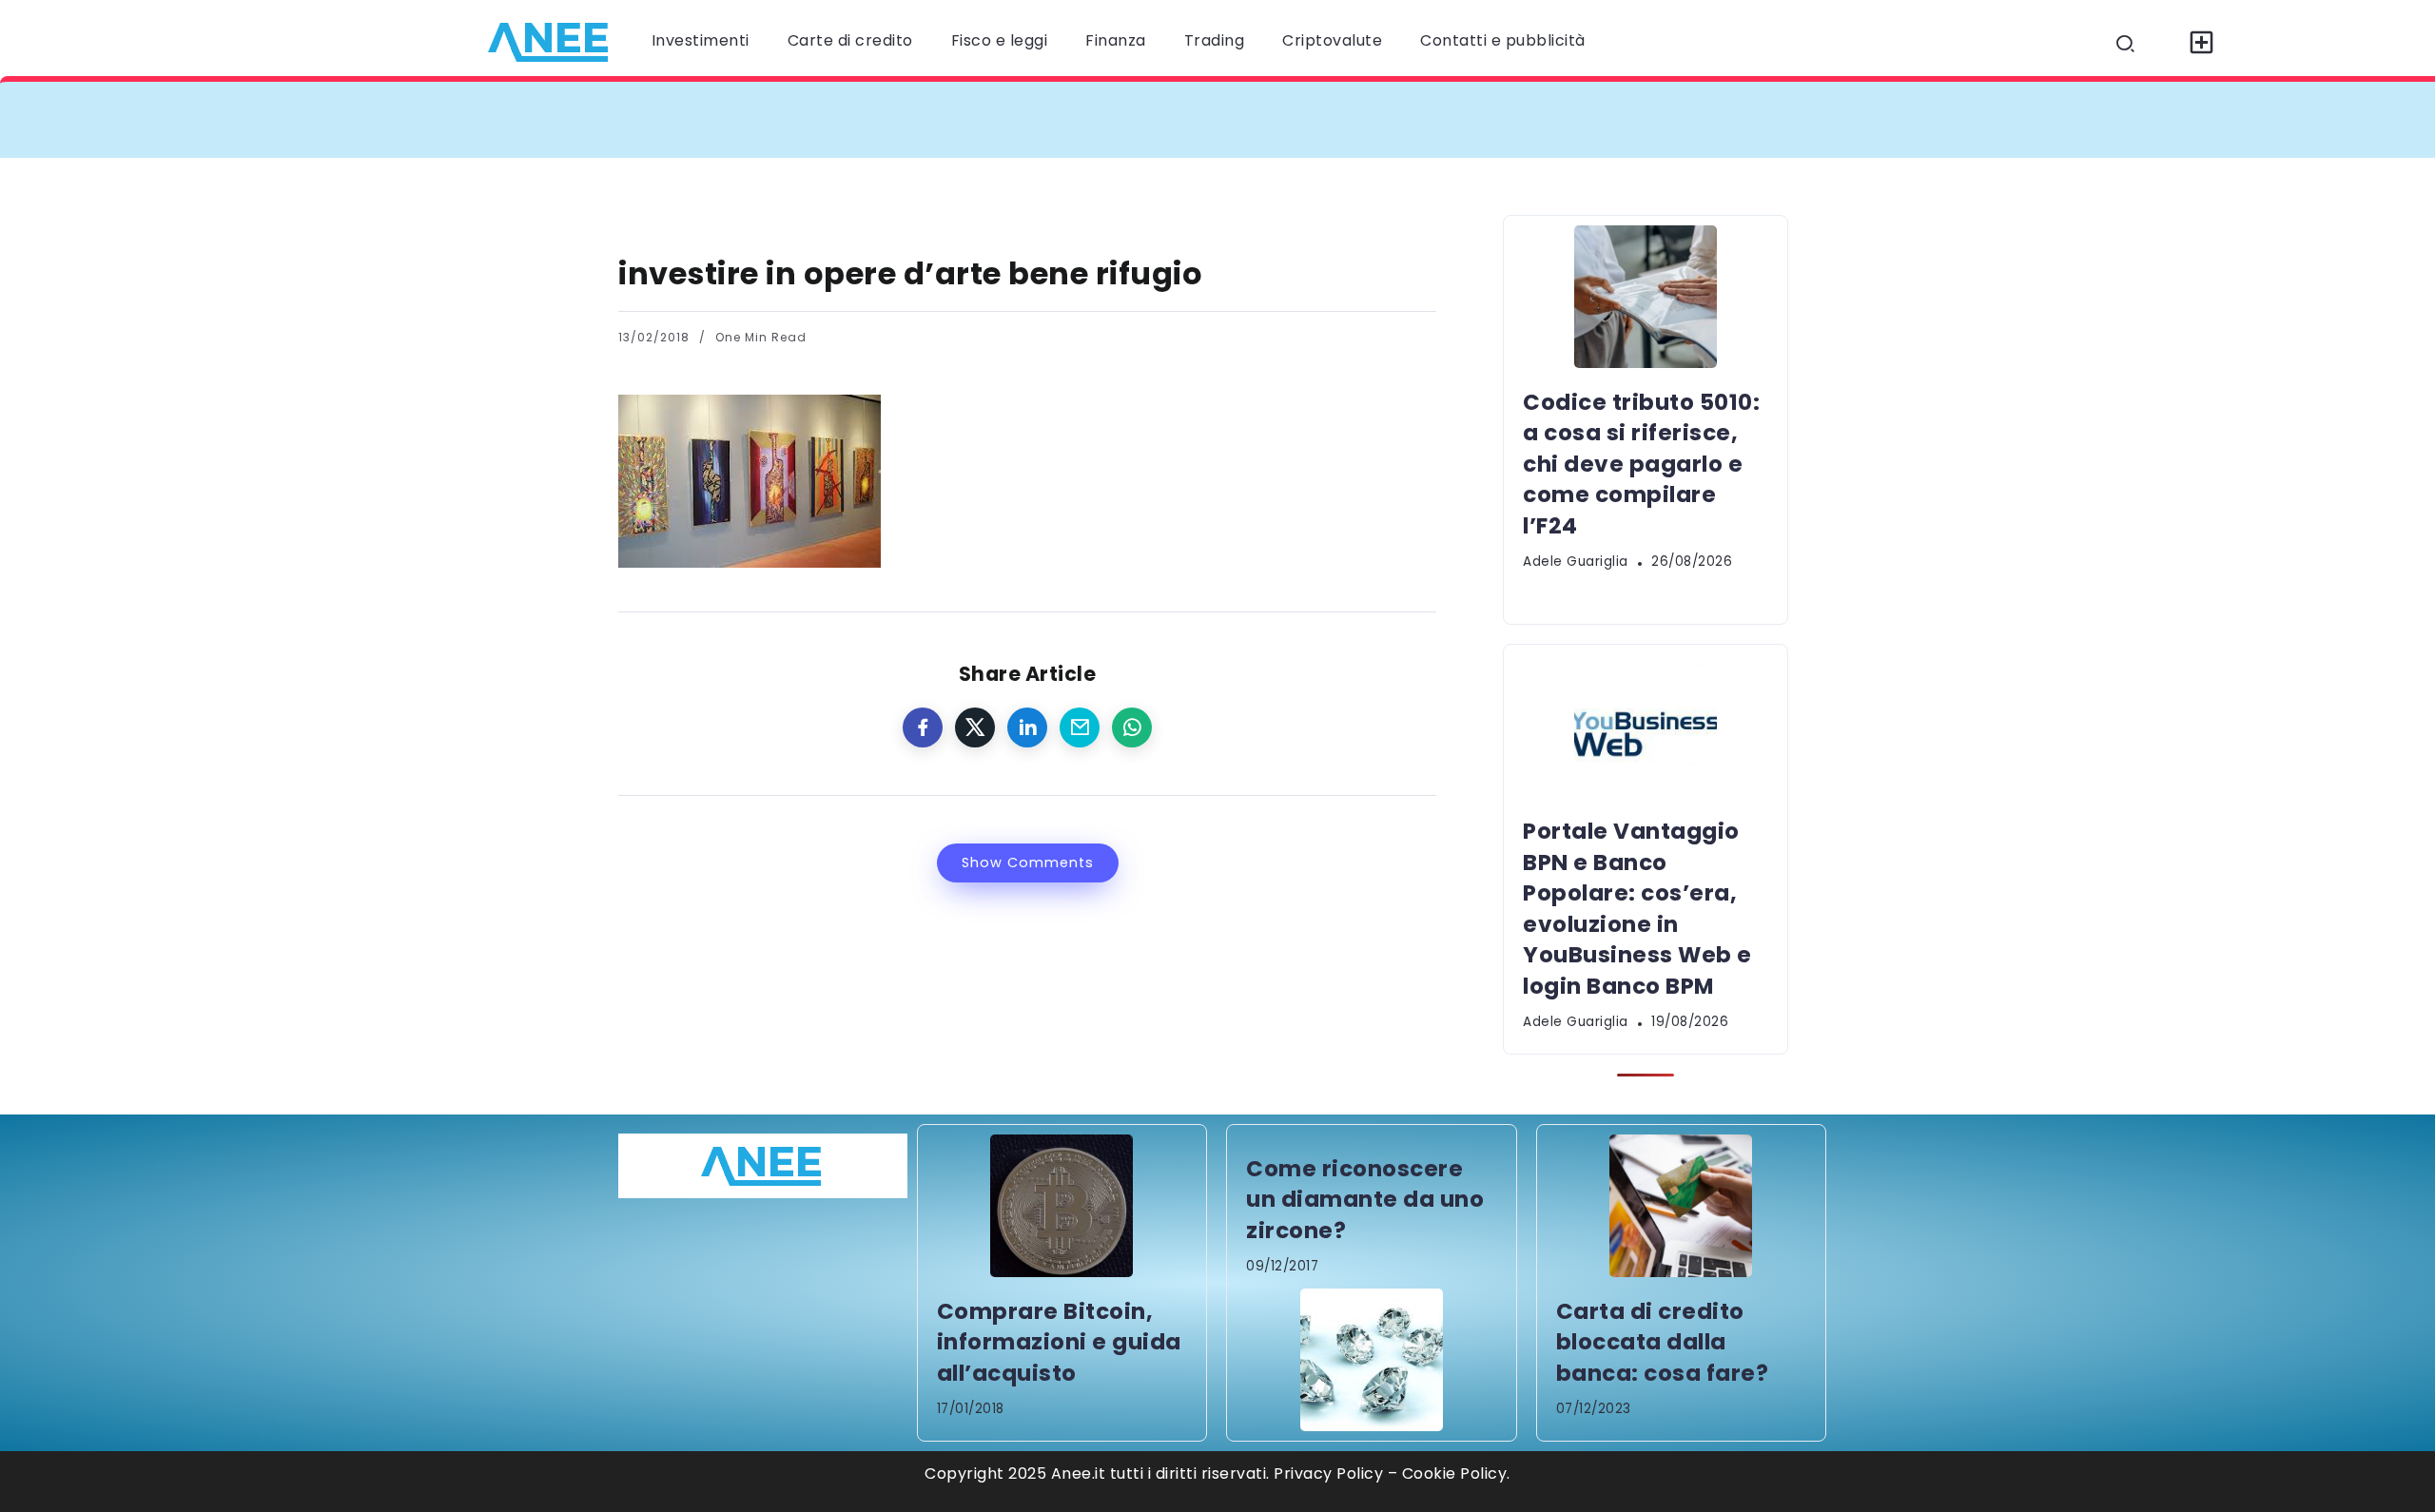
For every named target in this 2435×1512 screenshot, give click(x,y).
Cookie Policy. (1456, 1473)
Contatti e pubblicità (1503, 40)
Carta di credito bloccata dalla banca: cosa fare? (1663, 1342)
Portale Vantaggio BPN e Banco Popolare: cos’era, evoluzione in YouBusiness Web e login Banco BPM (1749, 119)
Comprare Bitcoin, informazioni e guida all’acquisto (1059, 1342)
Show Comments (1028, 863)
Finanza (1116, 40)
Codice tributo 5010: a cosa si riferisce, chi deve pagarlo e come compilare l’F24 (982, 119)
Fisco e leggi (1000, 40)
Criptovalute (1332, 40)
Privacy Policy (1328, 1473)
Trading (1215, 40)
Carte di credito (850, 40)
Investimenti (701, 40)
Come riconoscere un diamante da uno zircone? (1365, 1200)
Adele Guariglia (1576, 562)
